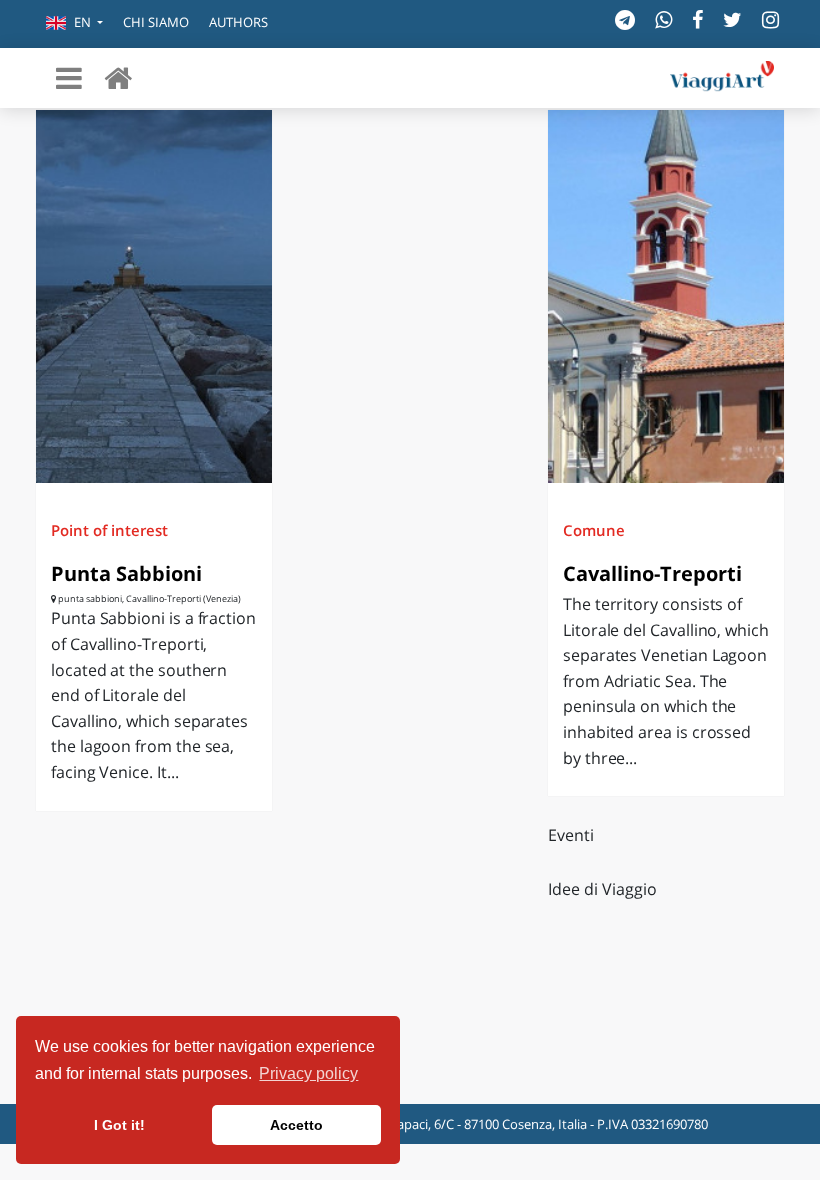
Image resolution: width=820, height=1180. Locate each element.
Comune (594, 530)
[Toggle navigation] (69, 78)
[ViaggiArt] (118, 77)
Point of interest (109, 530)
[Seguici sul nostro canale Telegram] (625, 19)
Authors (238, 22)
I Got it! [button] (119, 1125)
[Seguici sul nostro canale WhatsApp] (663, 19)
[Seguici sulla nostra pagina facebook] (697, 19)
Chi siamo (156, 22)
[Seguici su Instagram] (770, 19)
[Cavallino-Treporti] (666, 296)
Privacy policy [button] (308, 1073)
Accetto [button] (296, 1125)
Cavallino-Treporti (652, 573)
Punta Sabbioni (126, 573)
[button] (74, 24)
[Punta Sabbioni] (154, 296)
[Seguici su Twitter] (732, 19)
